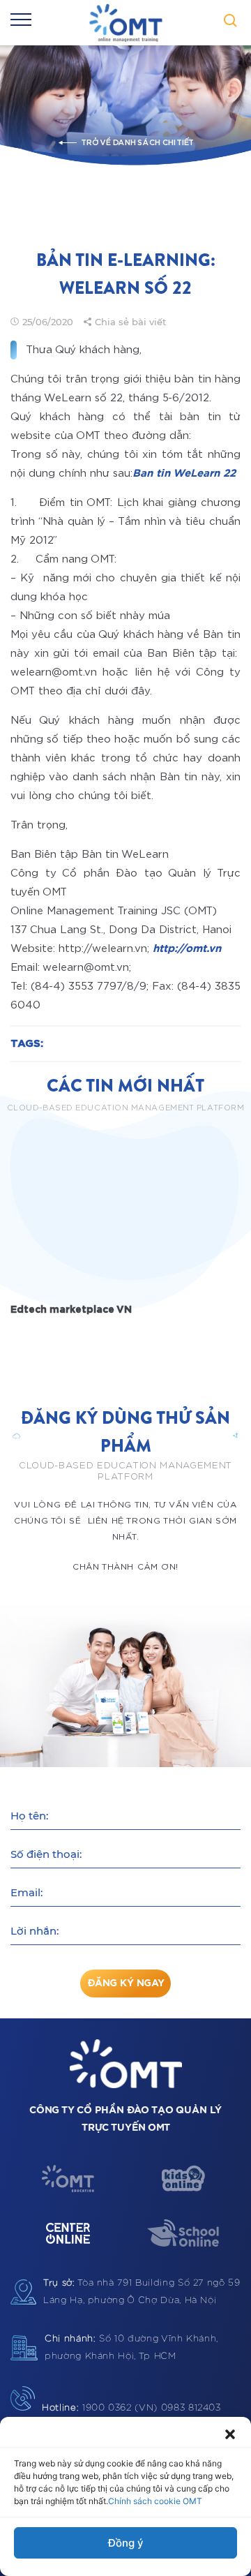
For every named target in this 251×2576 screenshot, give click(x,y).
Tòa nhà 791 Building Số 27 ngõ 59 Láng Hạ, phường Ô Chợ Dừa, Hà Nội (142, 2292)
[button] (230, 2434)
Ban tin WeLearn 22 (184, 474)
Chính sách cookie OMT (155, 2501)
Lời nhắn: (35, 1931)
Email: (26, 1892)
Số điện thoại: (46, 1854)
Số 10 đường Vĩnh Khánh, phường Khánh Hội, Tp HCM (131, 2348)
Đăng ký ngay (126, 1983)
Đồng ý (126, 2543)
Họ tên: (29, 1816)
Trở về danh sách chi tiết (137, 143)
